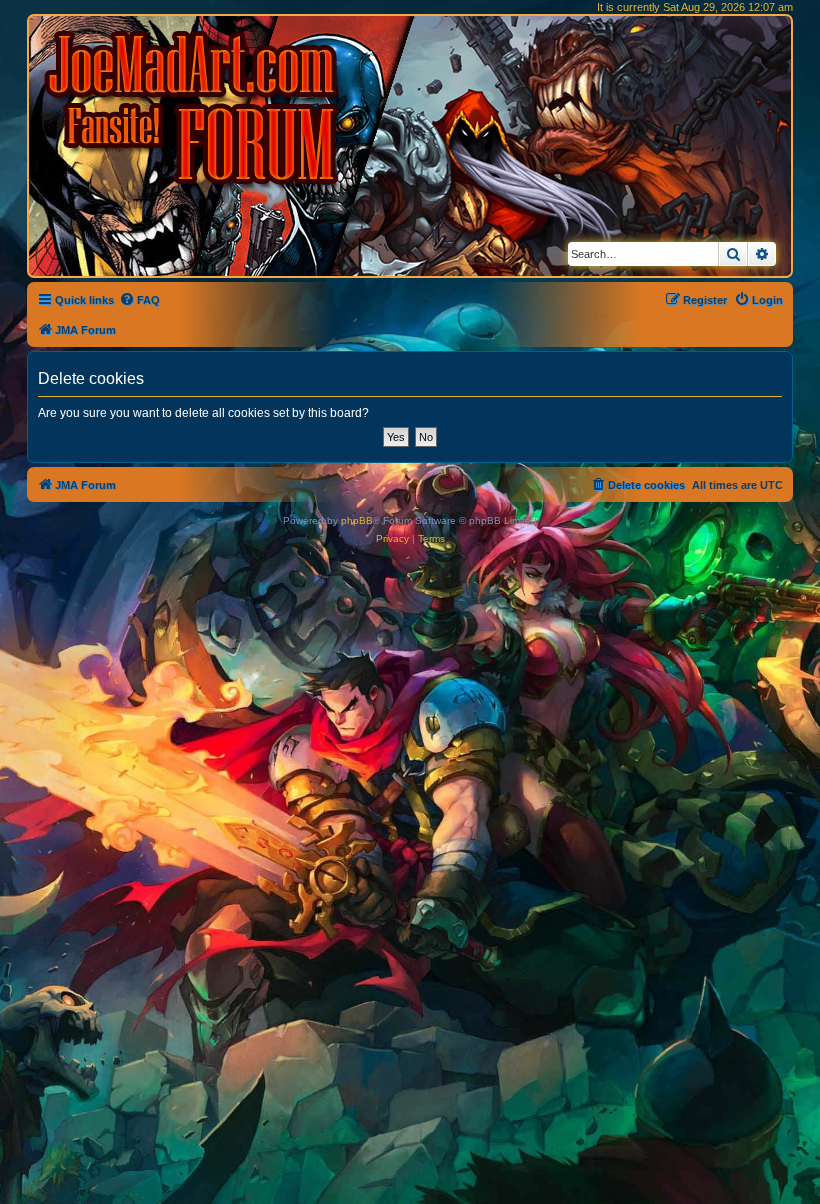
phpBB (357, 520)
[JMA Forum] (195, 107)
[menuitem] (139, 300)
